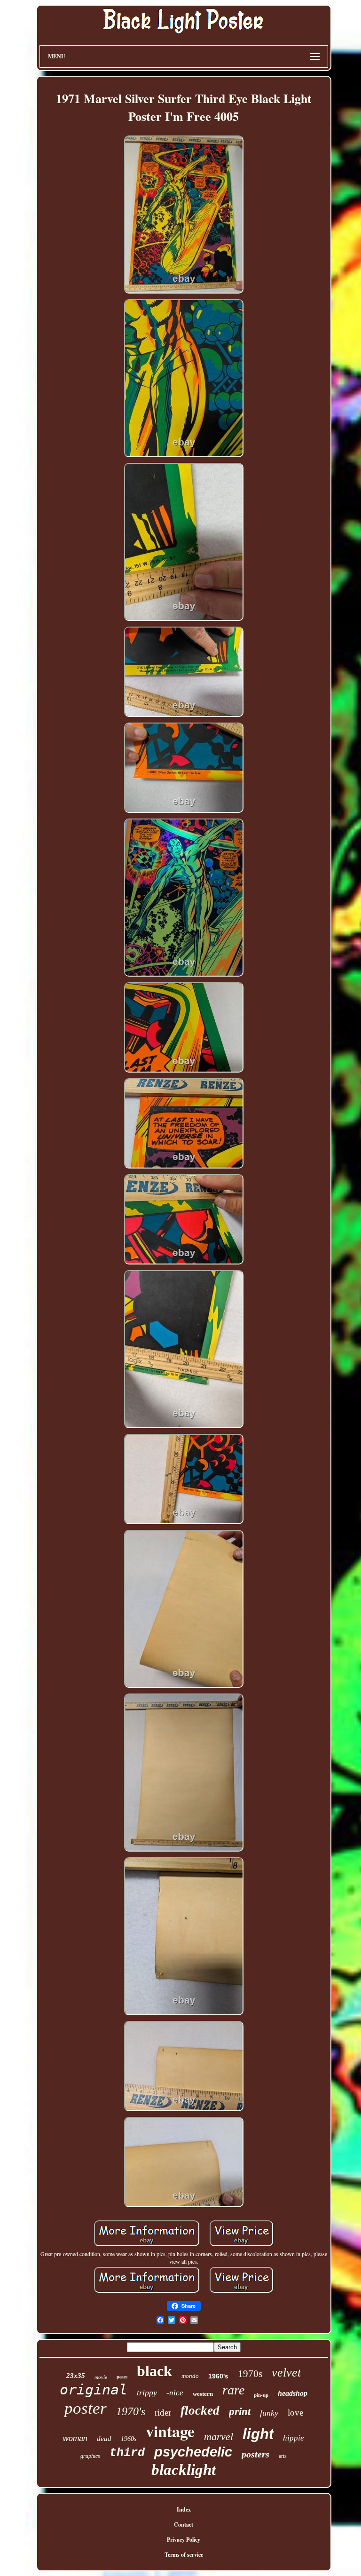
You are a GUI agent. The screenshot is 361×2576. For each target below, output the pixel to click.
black (154, 2371)
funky (269, 2413)
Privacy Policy (184, 2540)
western (203, 2394)
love (295, 2413)
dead (104, 2439)
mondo (190, 2376)
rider (163, 2413)
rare (233, 2390)
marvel (219, 2437)
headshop (293, 2393)
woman (75, 2438)
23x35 (76, 2376)
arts (283, 2456)
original (94, 2389)
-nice (175, 2393)
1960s (129, 2439)
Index (184, 2509)
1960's (218, 2376)
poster (86, 2408)
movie (101, 2377)
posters (255, 2454)
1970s (250, 2374)
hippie (294, 2438)
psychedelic (193, 2452)
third (127, 2453)
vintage (170, 2431)
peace (122, 2377)
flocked (200, 2410)
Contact (184, 2524)
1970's (131, 2411)
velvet (286, 2373)
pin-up (261, 2395)
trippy (147, 2393)
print (240, 2412)
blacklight (184, 2470)
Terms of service (184, 2555)
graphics (90, 2456)
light (258, 2434)
